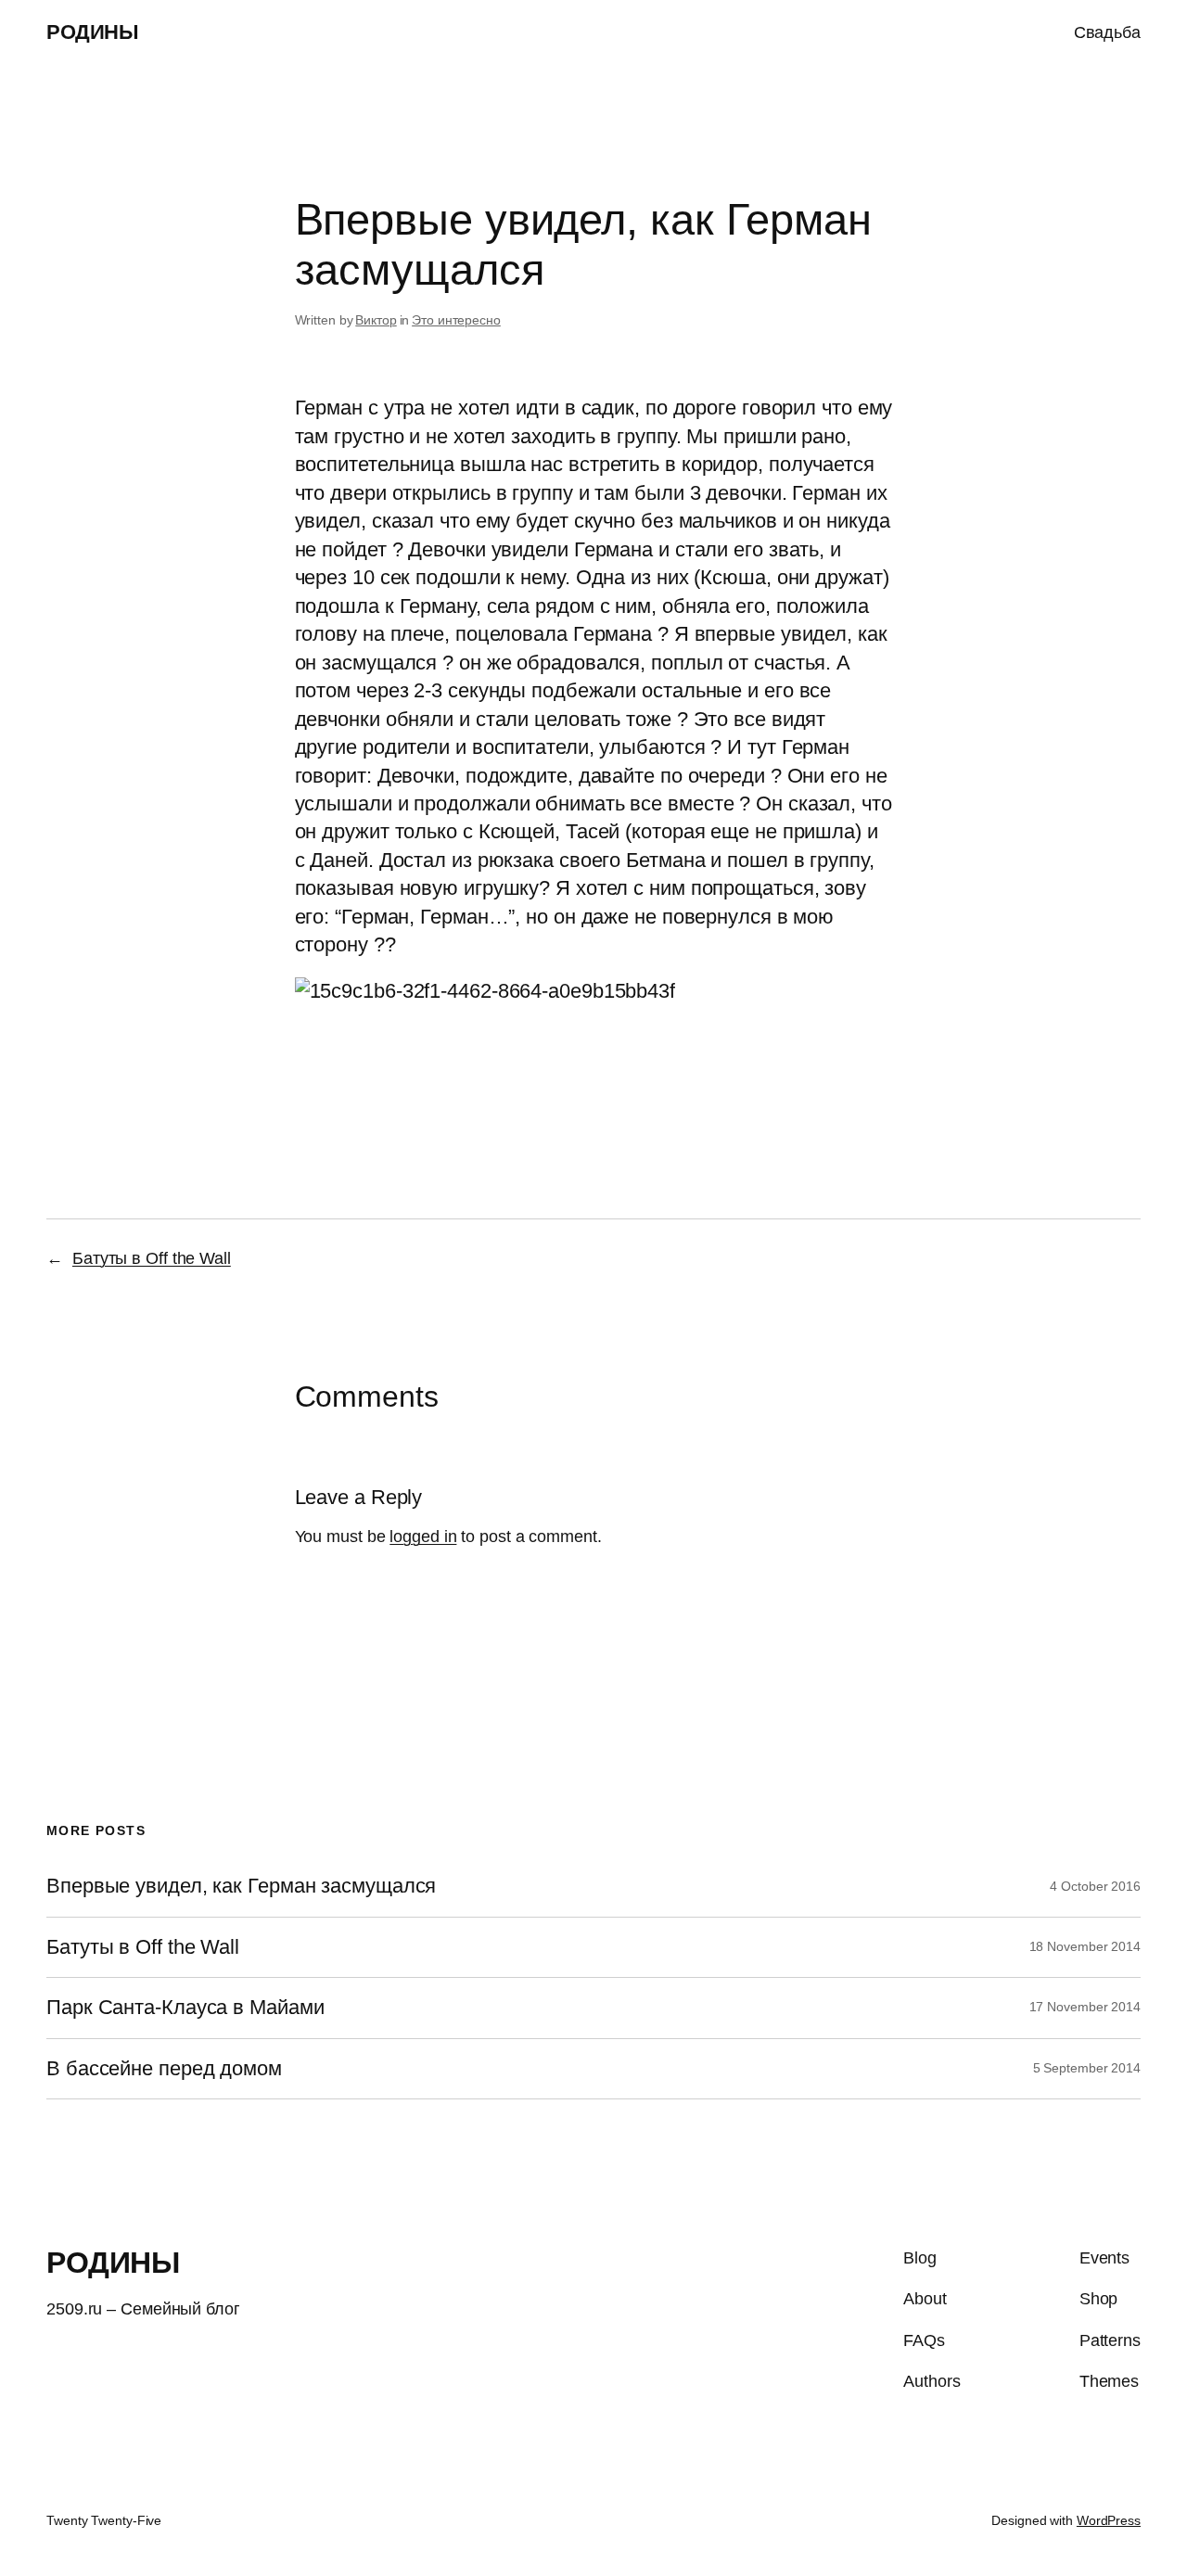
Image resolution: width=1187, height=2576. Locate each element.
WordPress (1109, 2520)
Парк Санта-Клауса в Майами (185, 2008)
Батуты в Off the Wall (152, 1258)
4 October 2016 (1095, 1886)
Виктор (376, 320)
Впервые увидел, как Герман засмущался (241, 1886)
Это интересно (456, 320)
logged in (423, 1537)
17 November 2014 (1085, 2007)
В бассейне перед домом (164, 2069)
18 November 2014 (1085, 1946)
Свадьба (1107, 32)
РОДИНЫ (92, 32)
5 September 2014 (1087, 2068)
